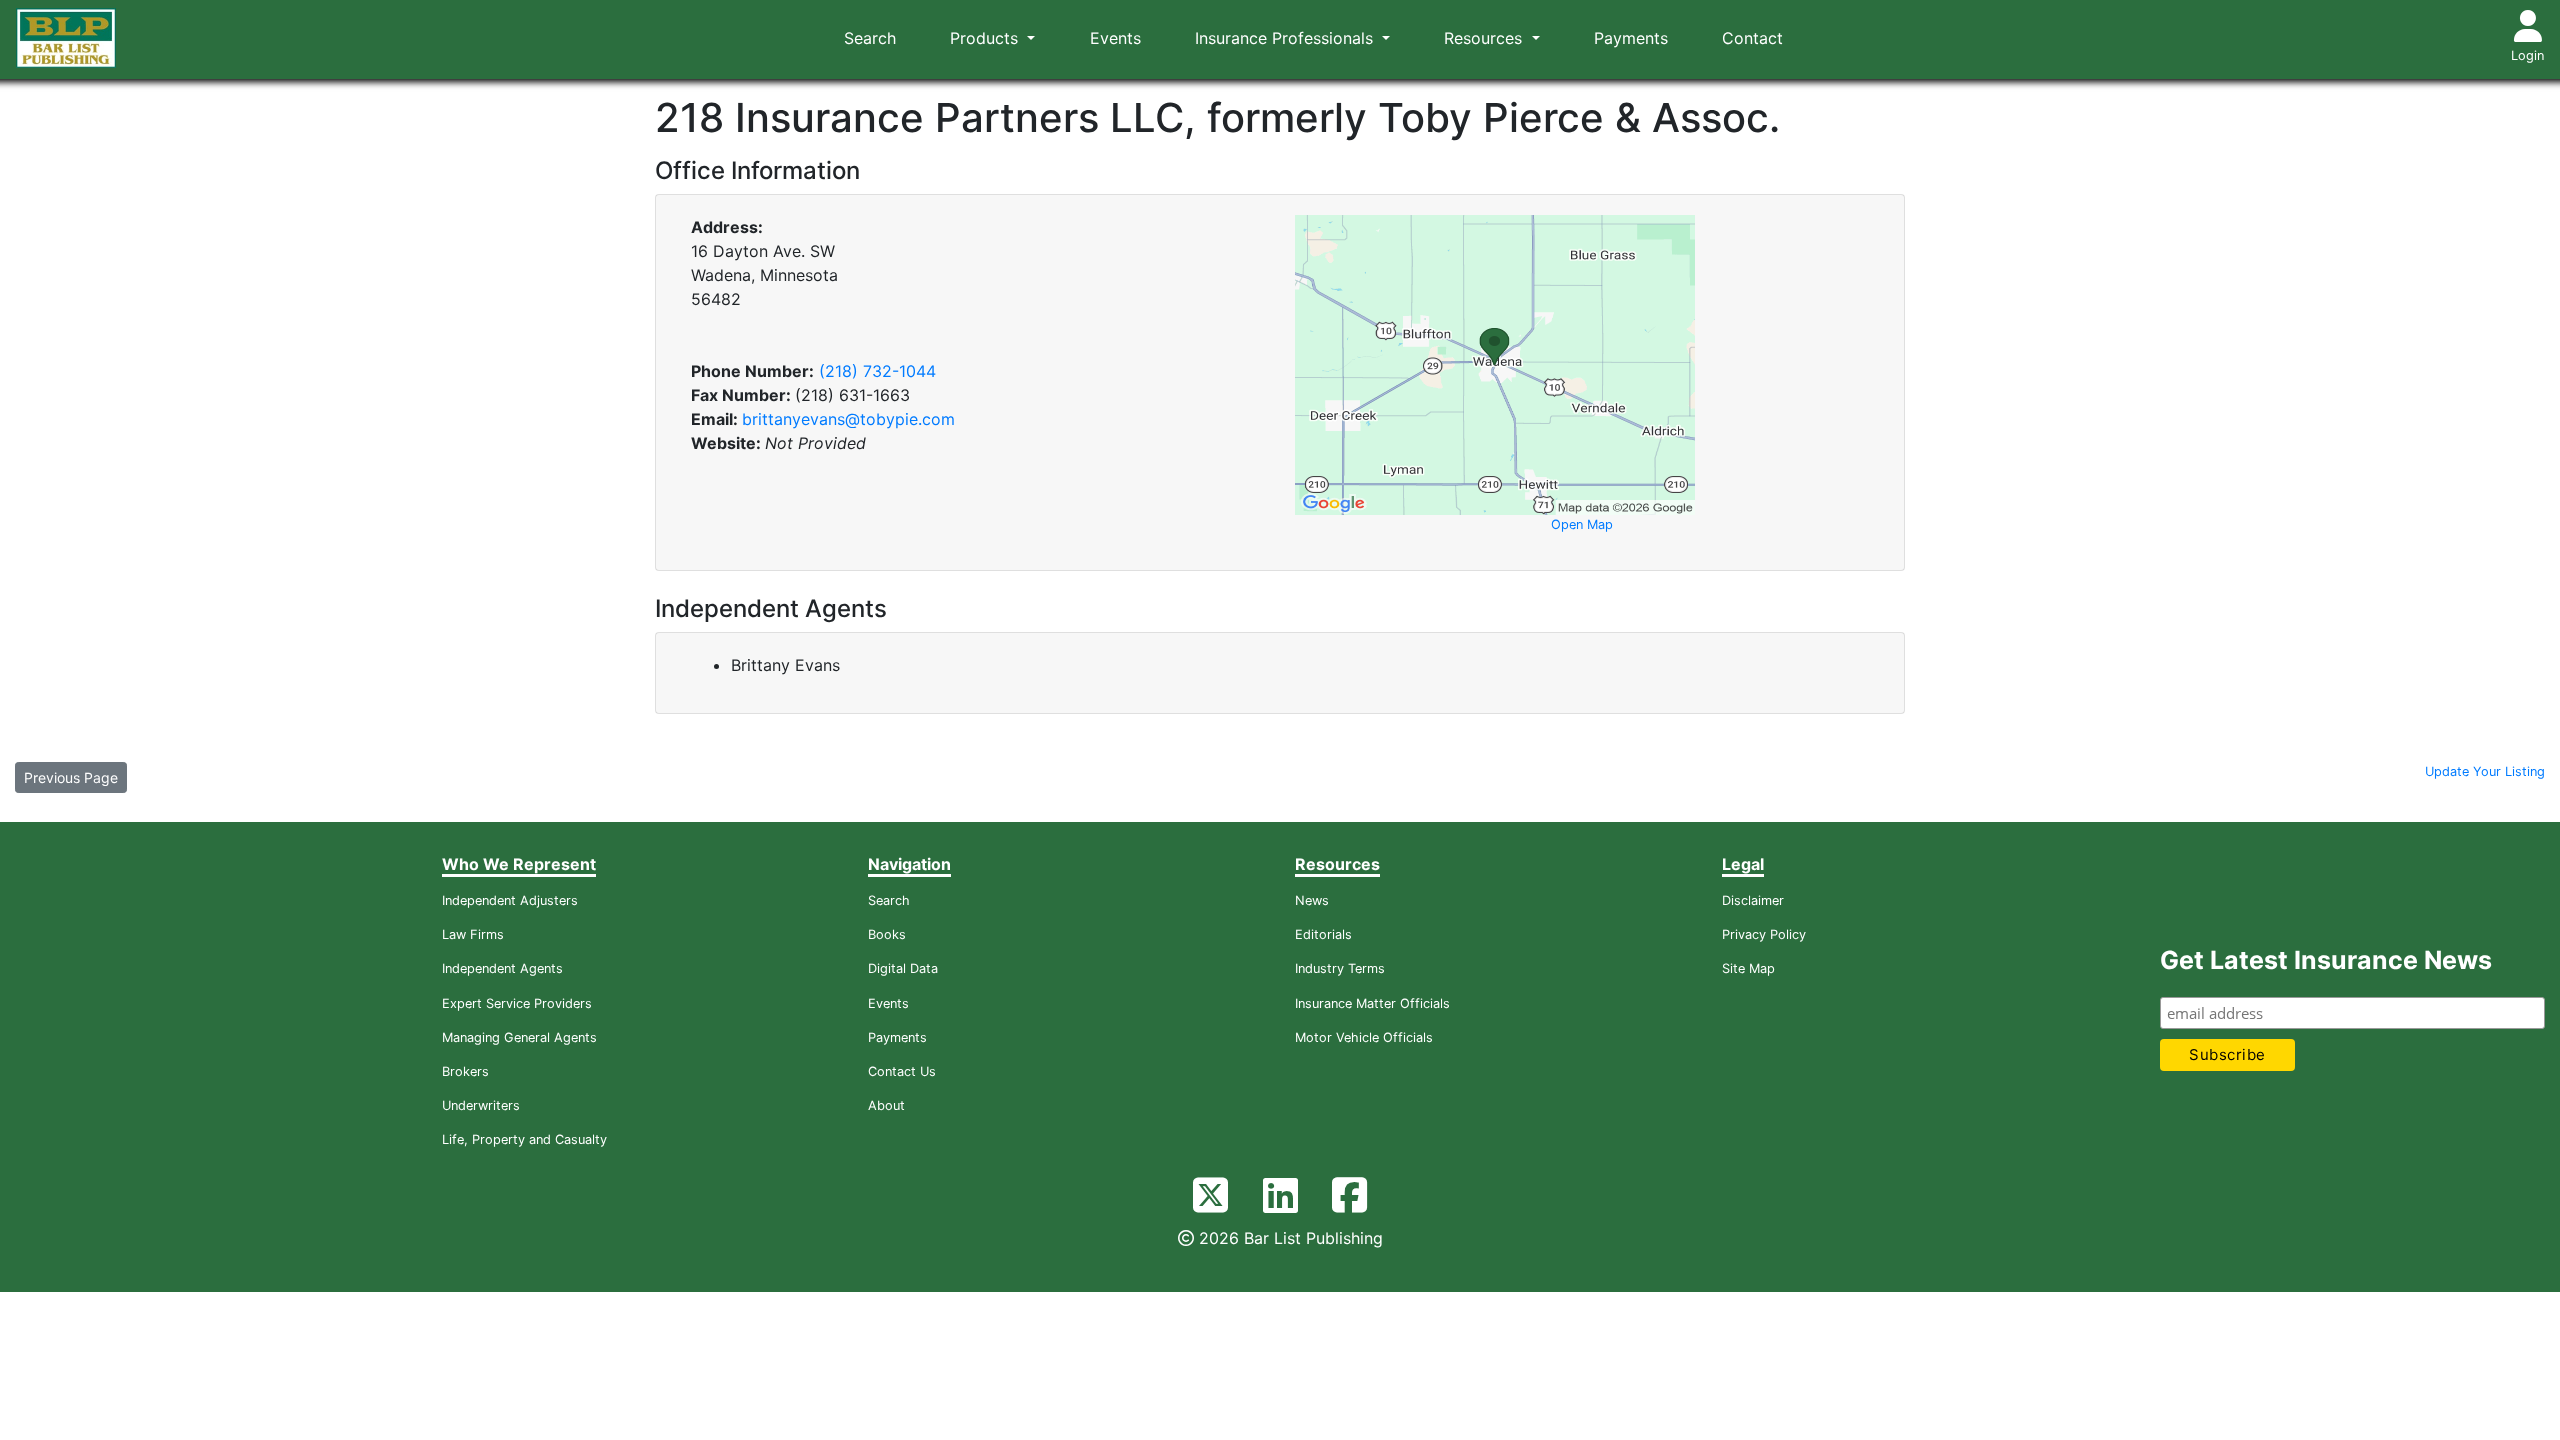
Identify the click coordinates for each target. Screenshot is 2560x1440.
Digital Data (903, 968)
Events (1115, 38)
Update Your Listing (2485, 771)
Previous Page (71, 777)
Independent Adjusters (510, 900)
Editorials (1323, 934)
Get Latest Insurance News (2326, 960)
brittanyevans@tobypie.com (848, 419)
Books (887, 934)
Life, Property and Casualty (524, 1139)
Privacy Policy (1764, 934)
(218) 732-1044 (877, 371)
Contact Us (902, 1071)
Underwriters (481, 1105)
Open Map (1582, 524)
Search (870, 38)
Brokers (465, 1071)
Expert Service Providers (517, 1003)
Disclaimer (1753, 900)
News (1312, 900)
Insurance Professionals (1286, 38)
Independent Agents (502, 968)
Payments (1631, 38)
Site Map (1748, 968)
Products (986, 38)
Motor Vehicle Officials (1364, 1037)
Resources (1485, 38)
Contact (1752, 38)
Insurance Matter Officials (1372, 1003)
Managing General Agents (519, 1037)
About (886, 1105)
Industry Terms (1340, 968)
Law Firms (473, 934)
